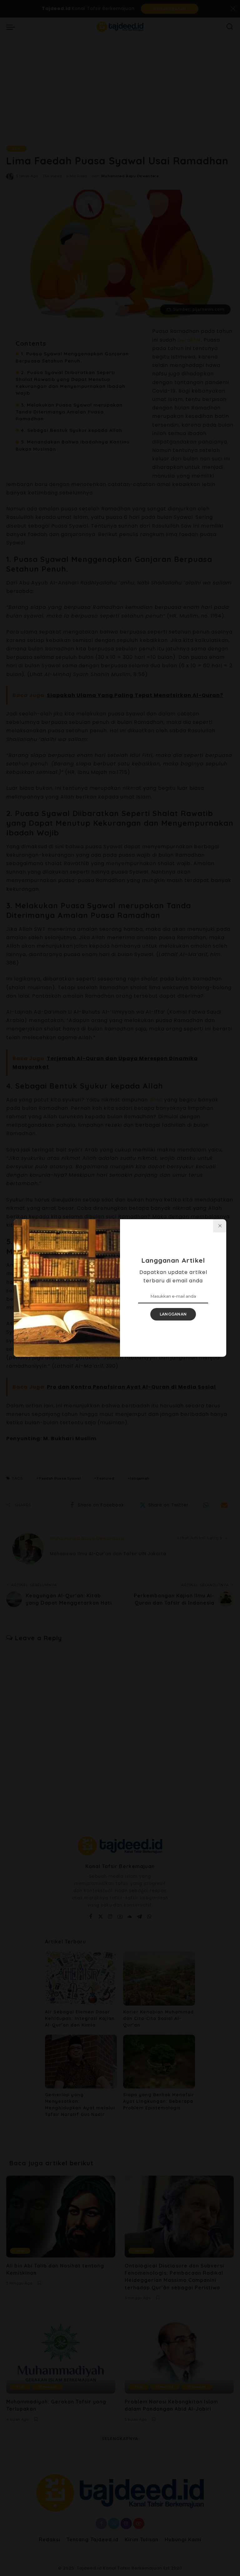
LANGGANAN (173, 1314)
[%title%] (220, 1226)
